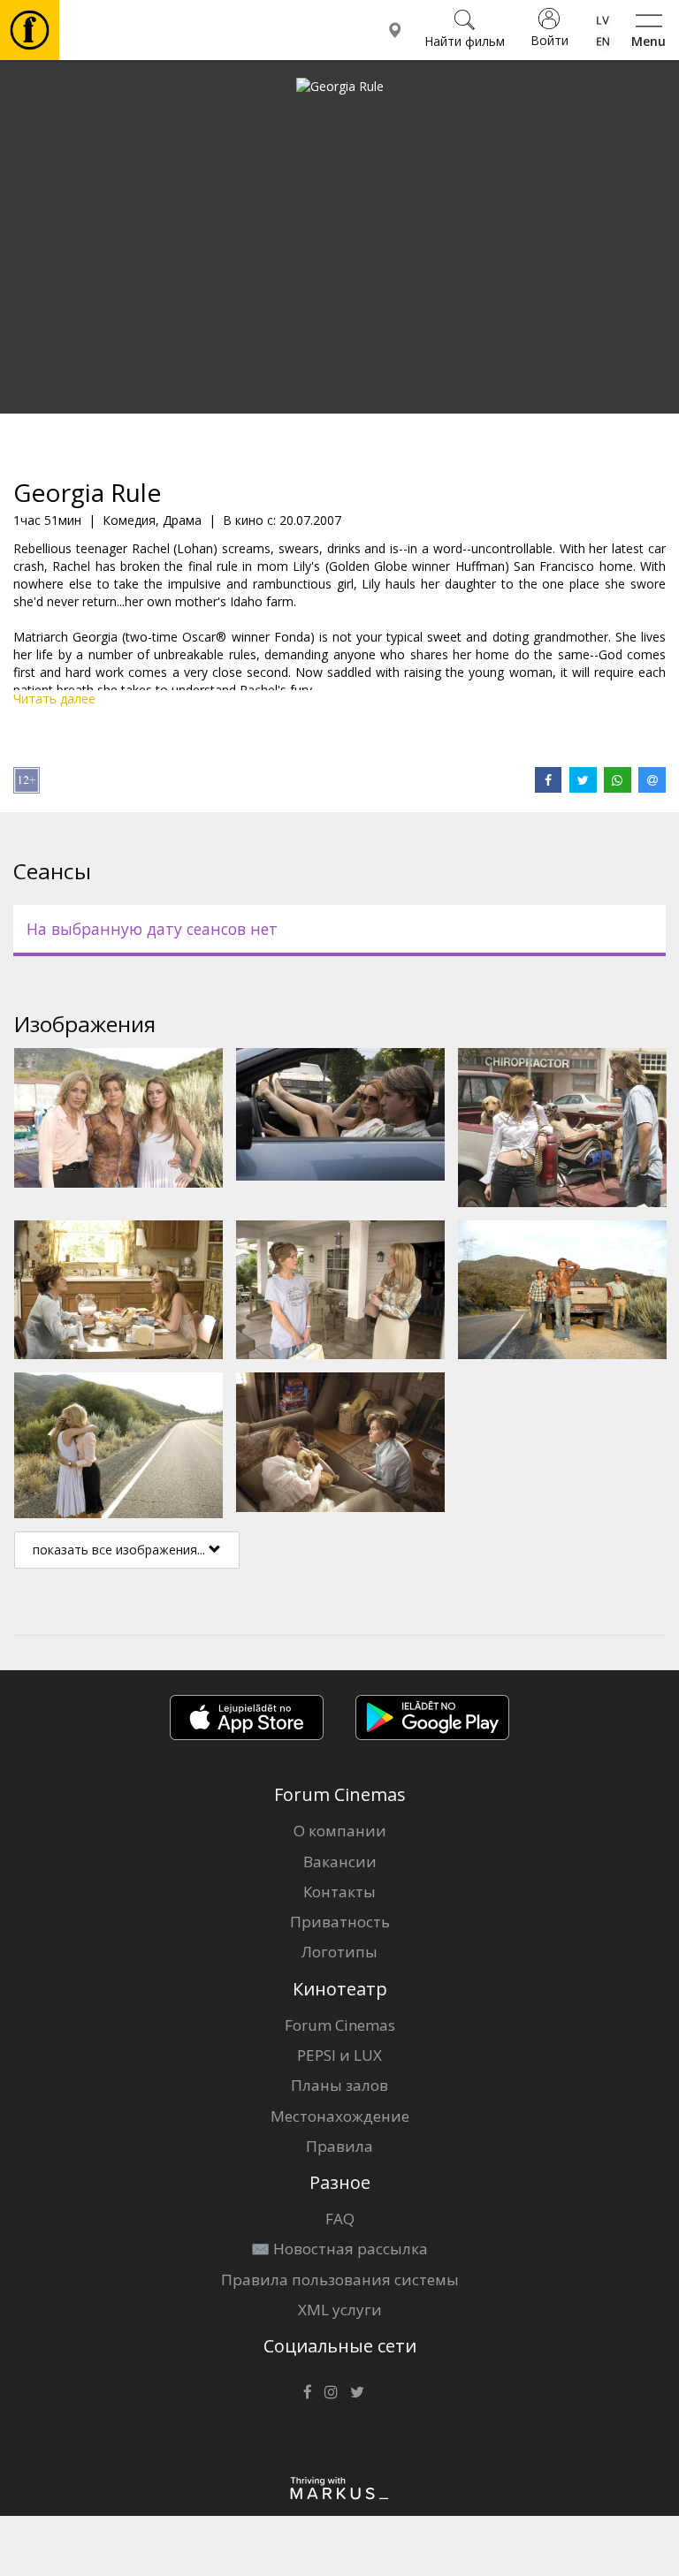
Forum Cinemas (340, 2025)
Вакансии (340, 1862)
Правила (339, 2146)
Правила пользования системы (340, 2280)
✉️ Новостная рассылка (339, 2249)
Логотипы (339, 1952)
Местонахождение (340, 2116)
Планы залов (339, 2085)
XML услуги (340, 2310)
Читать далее (54, 699)
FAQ (340, 2219)
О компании (340, 1831)
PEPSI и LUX (339, 2055)
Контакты (339, 1892)
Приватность (340, 1922)
